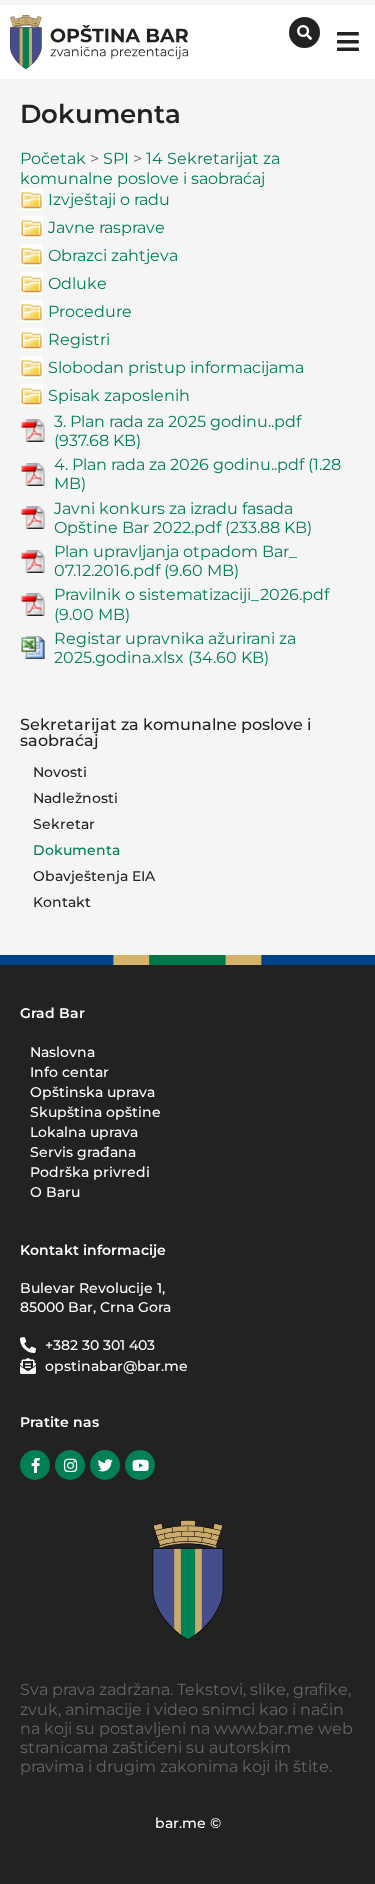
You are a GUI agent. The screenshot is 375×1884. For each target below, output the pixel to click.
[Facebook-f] (35, 1465)
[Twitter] (105, 1465)
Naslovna (62, 1052)
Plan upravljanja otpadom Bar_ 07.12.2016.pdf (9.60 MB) (175, 561)
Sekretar (64, 824)
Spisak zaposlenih (119, 395)
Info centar (69, 1072)
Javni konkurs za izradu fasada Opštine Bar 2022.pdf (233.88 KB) (183, 518)
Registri (79, 339)
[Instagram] (70, 1465)
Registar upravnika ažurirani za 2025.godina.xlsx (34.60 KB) (175, 648)
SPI (116, 158)
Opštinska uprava (92, 1092)
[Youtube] (140, 1465)
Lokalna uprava (84, 1132)
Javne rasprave (106, 227)
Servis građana (83, 1152)
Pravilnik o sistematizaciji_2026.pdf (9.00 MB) (191, 604)
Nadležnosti (75, 798)
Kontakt (62, 902)
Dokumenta (76, 850)
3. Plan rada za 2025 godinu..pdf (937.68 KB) (177, 431)
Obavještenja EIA (94, 876)
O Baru (55, 1192)
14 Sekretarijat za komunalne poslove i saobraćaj (150, 168)
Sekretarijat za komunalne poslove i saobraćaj (165, 732)
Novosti (60, 772)
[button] (347, 41)
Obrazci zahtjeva (113, 255)
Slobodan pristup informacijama (176, 367)
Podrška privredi (90, 1172)
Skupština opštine (95, 1112)
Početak (53, 158)
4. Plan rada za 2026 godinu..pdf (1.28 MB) (197, 474)
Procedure (90, 311)
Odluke (77, 283)
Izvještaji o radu (109, 199)
